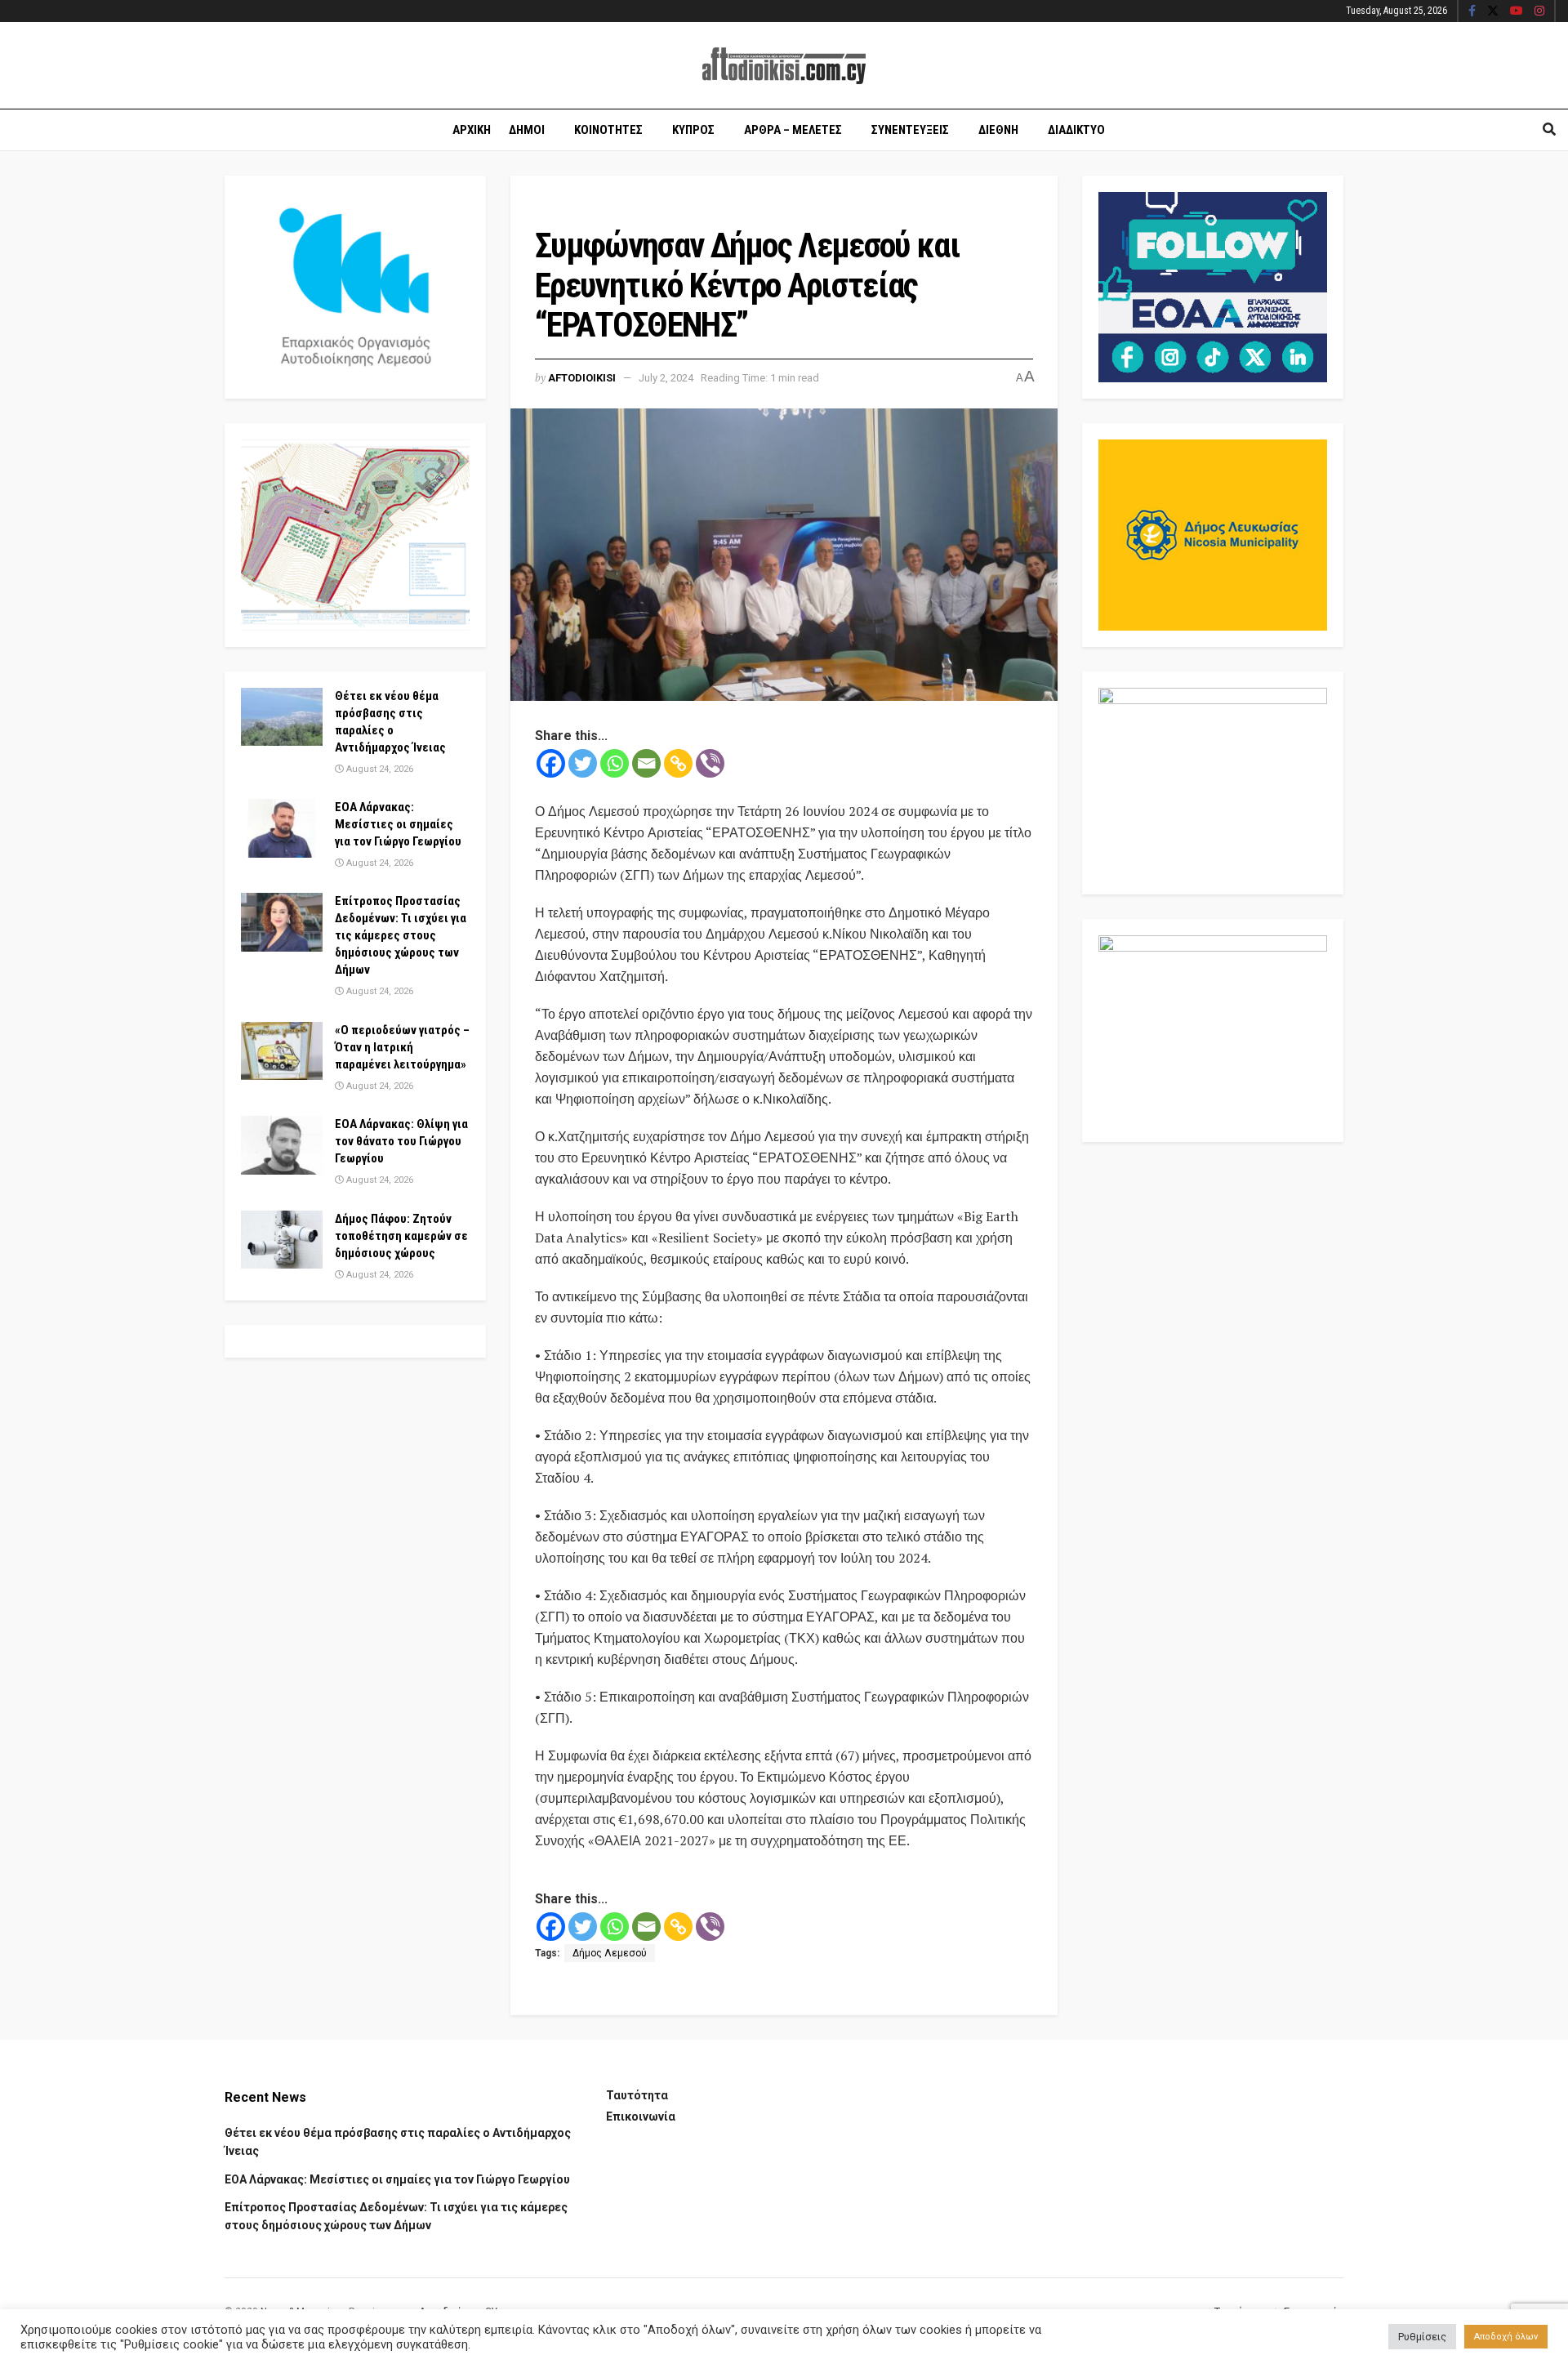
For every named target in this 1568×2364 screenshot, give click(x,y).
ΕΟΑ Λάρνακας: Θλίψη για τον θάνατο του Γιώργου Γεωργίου (401, 1141)
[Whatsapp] (615, 763)
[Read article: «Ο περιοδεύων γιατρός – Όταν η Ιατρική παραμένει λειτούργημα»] (282, 1051)
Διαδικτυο (1076, 130)
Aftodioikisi (582, 378)
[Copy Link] (678, 763)
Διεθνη (998, 130)
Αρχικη (472, 130)
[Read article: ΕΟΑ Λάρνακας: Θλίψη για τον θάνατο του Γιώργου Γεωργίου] (282, 1145)
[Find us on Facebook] (1472, 11)
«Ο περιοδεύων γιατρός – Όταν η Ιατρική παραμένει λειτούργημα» (402, 1047)
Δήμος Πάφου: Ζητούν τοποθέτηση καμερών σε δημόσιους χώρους (401, 1236)
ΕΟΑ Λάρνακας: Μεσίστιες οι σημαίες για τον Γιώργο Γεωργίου (398, 824)
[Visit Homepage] (784, 66)
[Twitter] (583, 763)
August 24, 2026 (379, 769)
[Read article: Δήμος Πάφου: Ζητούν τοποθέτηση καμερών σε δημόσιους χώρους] (282, 1240)
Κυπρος (693, 130)
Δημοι (527, 130)
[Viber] (710, 763)
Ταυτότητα (637, 2095)
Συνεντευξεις (910, 130)
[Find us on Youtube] (1517, 11)
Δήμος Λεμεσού (610, 1953)
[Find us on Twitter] (1493, 11)
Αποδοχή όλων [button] (1506, 2337)
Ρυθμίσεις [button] (1422, 2337)
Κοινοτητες (608, 130)
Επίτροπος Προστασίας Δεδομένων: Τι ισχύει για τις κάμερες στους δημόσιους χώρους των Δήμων (401, 935)
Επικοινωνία (641, 2116)
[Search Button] (1549, 130)
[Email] (646, 763)
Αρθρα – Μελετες (793, 130)
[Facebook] (551, 763)
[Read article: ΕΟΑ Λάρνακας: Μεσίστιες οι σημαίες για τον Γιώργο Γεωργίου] (282, 828)
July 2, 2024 (666, 378)
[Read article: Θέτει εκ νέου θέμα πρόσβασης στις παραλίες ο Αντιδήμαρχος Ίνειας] (282, 717)
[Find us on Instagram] (1539, 11)
